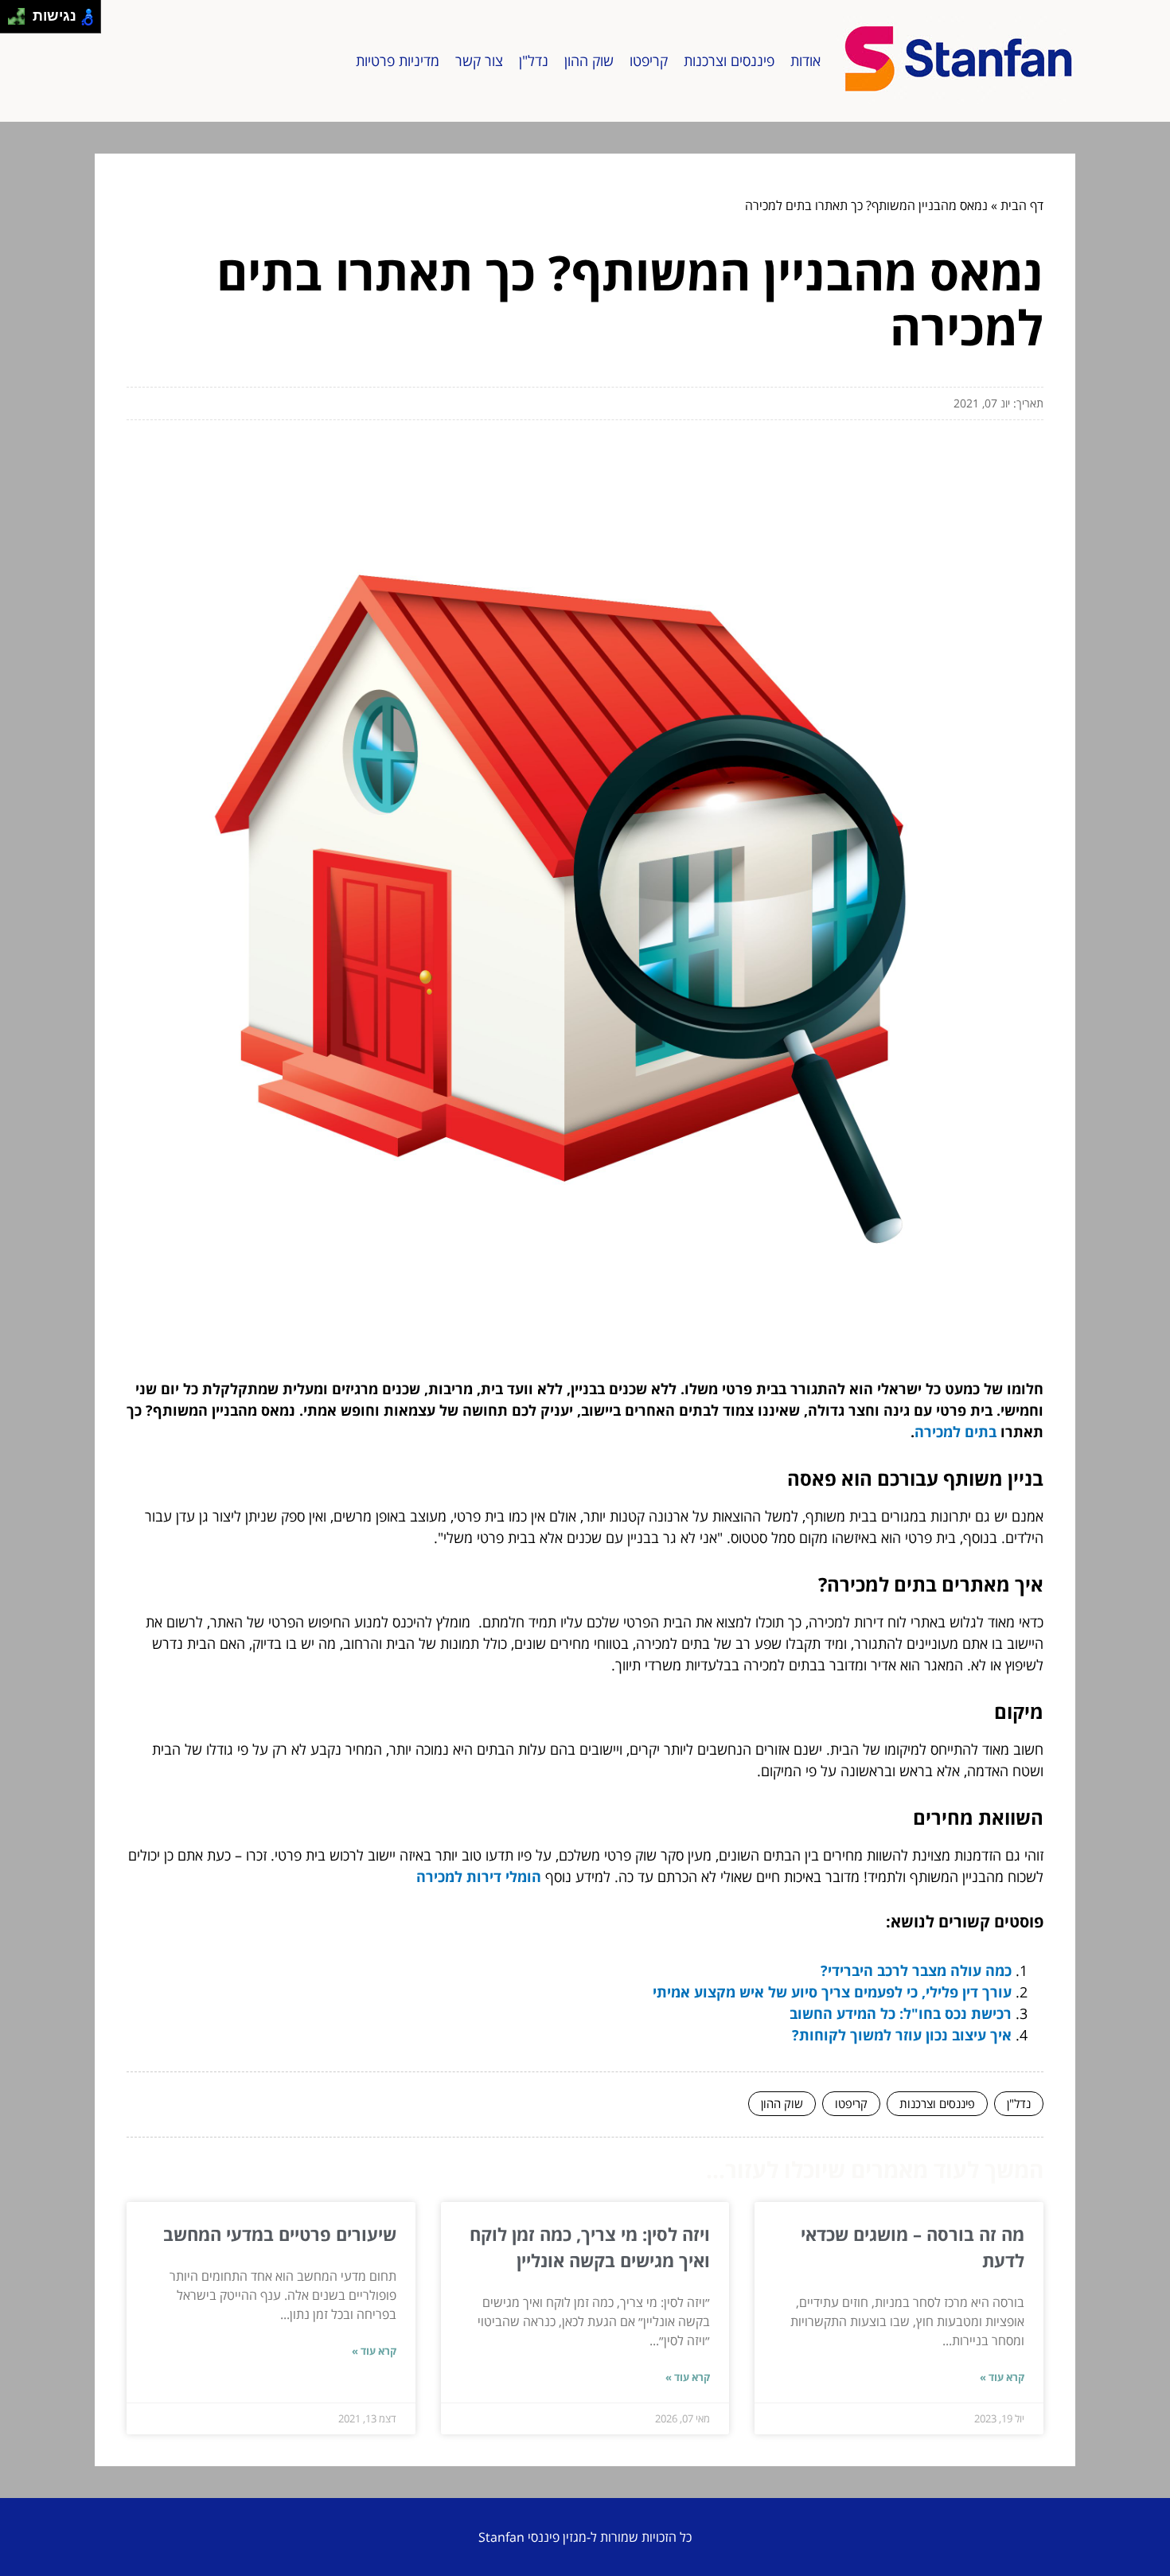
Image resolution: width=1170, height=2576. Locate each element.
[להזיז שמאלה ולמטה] (12, 21)
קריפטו (649, 60)
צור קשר (479, 60)
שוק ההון (589, 60)
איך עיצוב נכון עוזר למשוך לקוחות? (902, 2035)
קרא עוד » (1002, 2377)
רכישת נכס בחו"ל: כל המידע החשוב (901, 2013)
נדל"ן (534, 60)
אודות (805, 60)
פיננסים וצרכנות (729, 60)
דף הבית (1022, 205)
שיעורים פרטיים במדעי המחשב (280, 2234)
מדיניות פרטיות (398, 60)
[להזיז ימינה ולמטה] (21, 21)
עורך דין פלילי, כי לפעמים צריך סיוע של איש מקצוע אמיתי (832, 1992)
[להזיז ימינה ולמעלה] (21, 12)
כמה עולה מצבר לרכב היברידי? (916, 1970)
